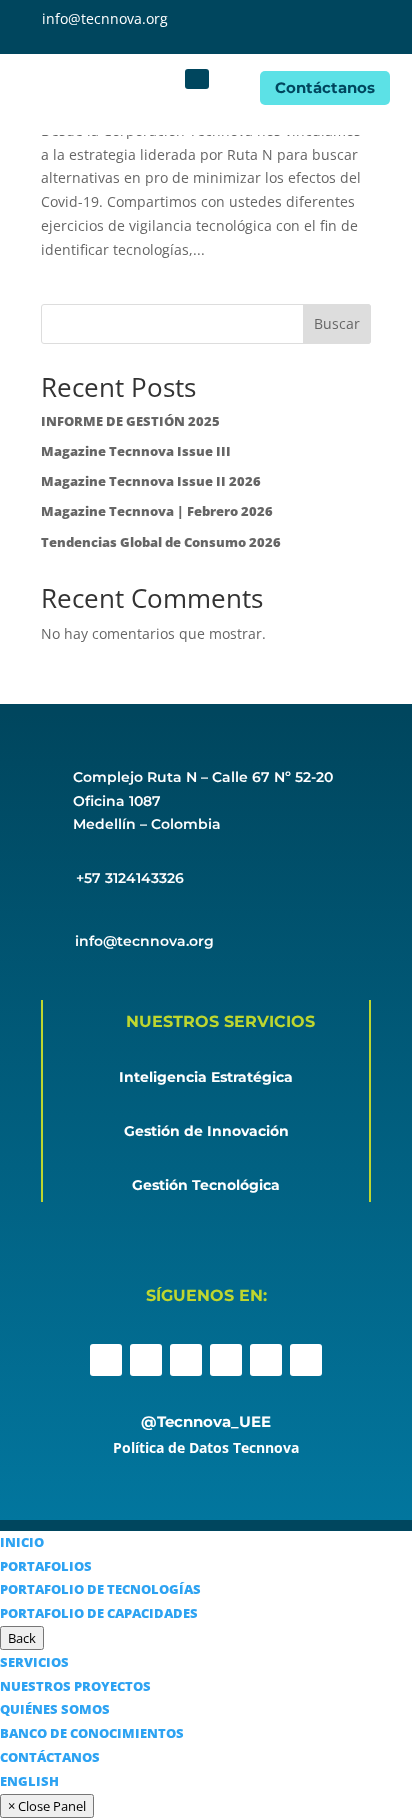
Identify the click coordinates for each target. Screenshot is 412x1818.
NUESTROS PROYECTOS (75, 1686)
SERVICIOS (34, 1662)
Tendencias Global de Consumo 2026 (161, 542)
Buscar (337, 323)
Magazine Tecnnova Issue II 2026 (151, 481)
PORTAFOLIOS (46, 1566)
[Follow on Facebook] (106, 1360)
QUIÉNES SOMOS (55, 1709)
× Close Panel (47, 1806)
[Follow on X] (186, 1360)
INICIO (22, 1542)
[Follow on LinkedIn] (226, 1360)
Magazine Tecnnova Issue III (136, 451)
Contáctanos (325, 87)
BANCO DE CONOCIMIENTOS (92, 1733)
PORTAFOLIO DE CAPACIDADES (99, 1613)
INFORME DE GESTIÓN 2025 (130, 421)
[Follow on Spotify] (306, 1360)
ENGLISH (29, 1781)
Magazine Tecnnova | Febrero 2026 (157, 511)
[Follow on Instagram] (146, 1360)
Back (22, 1638)
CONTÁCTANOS (50, 1757)
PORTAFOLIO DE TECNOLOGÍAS (100, 1589)
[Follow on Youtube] (266, 1360)
